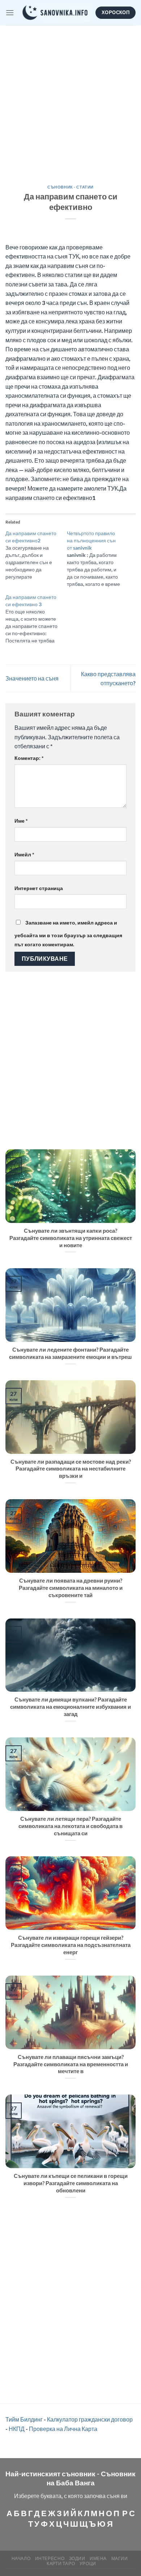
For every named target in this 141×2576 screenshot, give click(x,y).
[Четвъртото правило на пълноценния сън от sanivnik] (98, 559)
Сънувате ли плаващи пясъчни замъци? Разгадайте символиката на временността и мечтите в (71, 2064)
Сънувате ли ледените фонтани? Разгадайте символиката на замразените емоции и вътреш (70, 1353)
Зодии (77, 2558)
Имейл (24, 854)
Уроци (88, 2563)
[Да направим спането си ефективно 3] (36, 619)
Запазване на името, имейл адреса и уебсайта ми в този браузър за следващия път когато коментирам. (68, 934)
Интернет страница (39, 888)
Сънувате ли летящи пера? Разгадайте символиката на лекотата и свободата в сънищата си (70, 1826)
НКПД (17, 2429)
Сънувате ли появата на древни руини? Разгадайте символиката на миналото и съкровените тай (71, 1588)
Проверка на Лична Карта (63, 2429)
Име (21, 821)
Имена (98, 2558)
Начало (21, 2558)
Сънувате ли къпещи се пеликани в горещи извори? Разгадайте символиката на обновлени (71, 2183)
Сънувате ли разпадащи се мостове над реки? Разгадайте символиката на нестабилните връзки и (71, 1469)
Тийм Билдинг (24, 2419)
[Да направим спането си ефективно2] (36, 555)
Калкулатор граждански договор (90, 2419)
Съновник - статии (70, 187)
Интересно (50, 2558)
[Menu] (10, 13)
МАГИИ (120, 2558)
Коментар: (29, 758)
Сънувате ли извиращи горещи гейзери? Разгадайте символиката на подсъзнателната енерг (71, 1945)
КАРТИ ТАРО (61, 2563)
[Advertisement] (70, 100)
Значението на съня (32, 678)
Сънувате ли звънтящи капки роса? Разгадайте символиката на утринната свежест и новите (71, 1238)
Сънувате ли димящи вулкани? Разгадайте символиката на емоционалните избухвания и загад (70, 1707)
